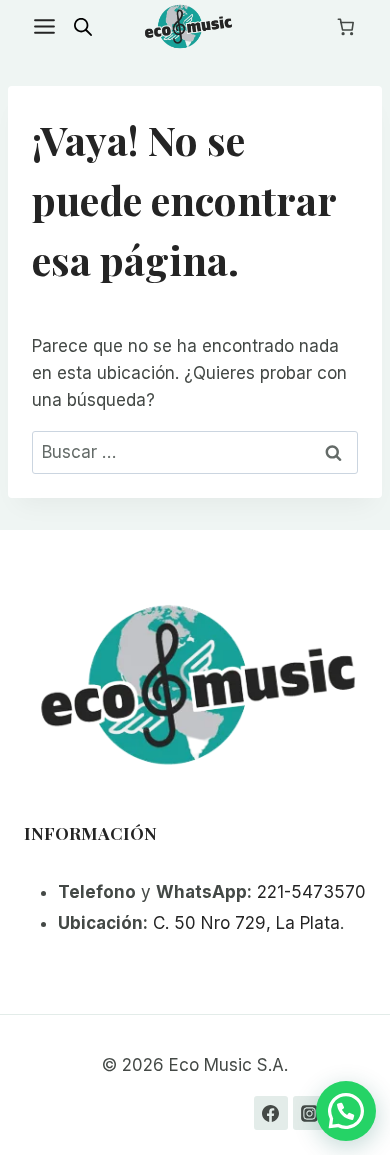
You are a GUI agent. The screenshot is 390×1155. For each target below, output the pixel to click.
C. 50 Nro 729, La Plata (246, 923)
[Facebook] (271, 1113)
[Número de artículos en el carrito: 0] (346, 27)
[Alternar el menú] (44, 26)
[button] (346, 1111)
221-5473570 (311, 892)
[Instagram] (310, 1113)
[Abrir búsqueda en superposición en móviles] (83, 27)
